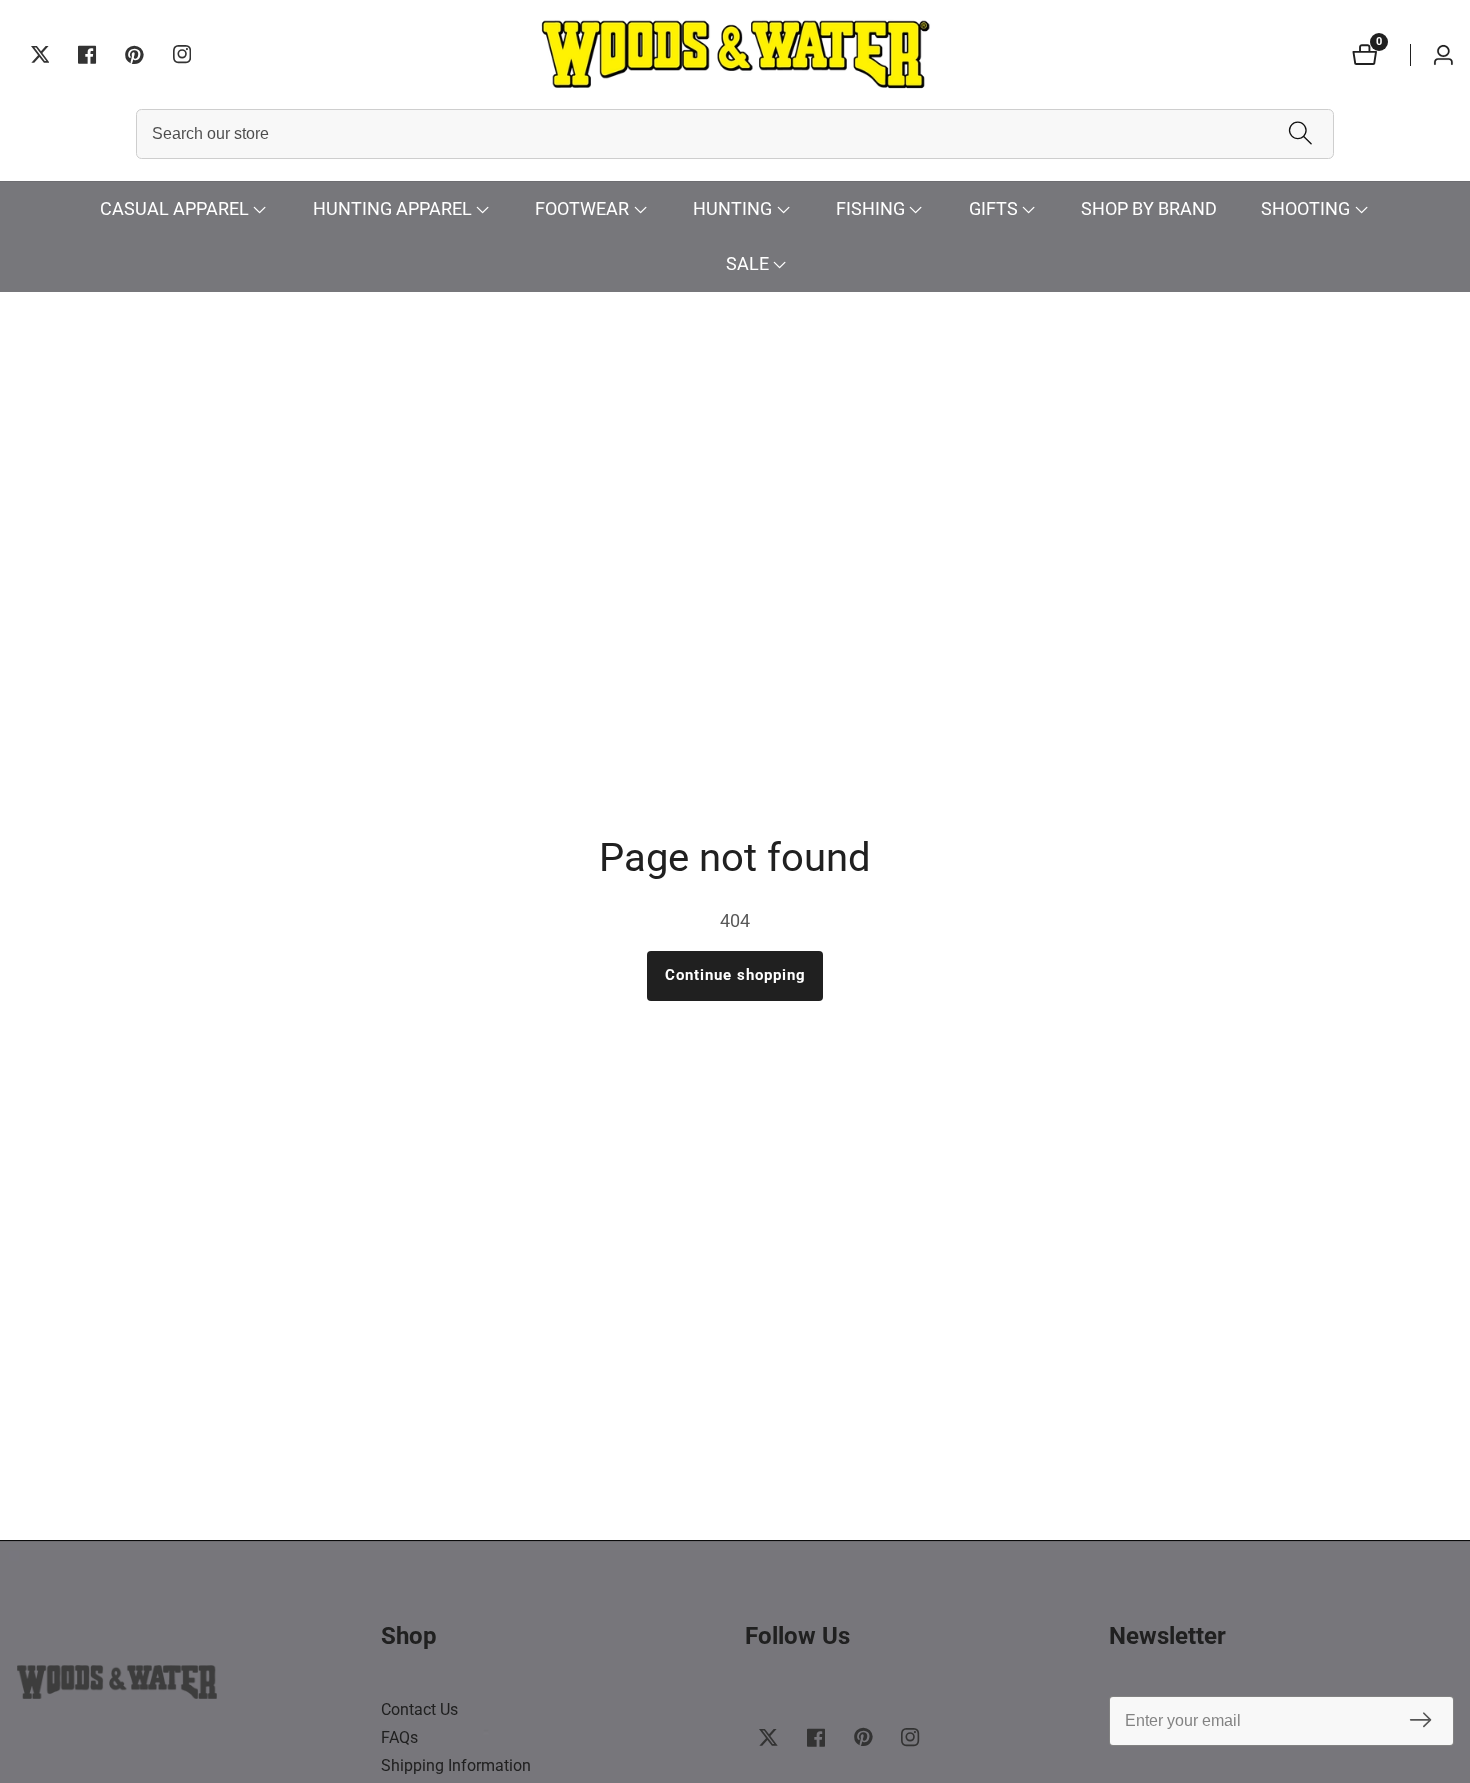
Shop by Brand (1149, 208)
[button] (174, 209)
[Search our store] (1300, 134)
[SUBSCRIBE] (1420, 1721)
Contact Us (419, 1709)
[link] (189, 1686)
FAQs (399, 1737)
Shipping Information (456, 1765)
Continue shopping (735, 975)
